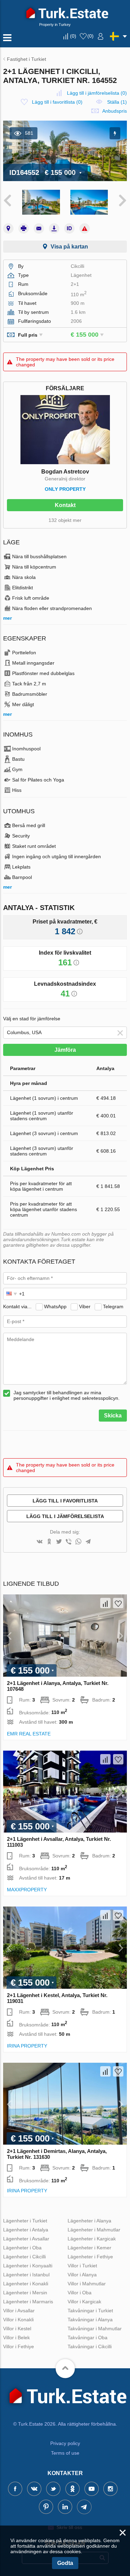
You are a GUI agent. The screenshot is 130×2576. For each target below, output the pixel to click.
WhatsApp (55, 1306)
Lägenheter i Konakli (26, 2284)
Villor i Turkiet (82, 2266)
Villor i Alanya (82, 2275)
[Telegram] (88, 1542)
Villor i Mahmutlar (87, 2284)
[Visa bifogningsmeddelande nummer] (69, 228)
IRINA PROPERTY (27, 2046)
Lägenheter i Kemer (89, 2248)
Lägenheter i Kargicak (92, 2239)
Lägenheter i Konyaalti (28, 2266)
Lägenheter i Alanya (89, 2221)
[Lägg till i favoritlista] (118, 1603)
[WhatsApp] (78, 1542)
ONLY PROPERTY (65, 489)
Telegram (113, 1306)
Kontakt (65, 505)
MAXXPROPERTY (27, 1890)
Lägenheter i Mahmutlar (94, 2230)
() (73, 36)
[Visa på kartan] (8, 228)
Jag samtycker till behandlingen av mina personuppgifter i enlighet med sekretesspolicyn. (67, 1395)
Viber (85, 1306)
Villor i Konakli (18, 2320)
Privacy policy (65, 2443)
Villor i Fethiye (19, 2346)
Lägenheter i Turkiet (25, 2221)
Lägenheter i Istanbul (26, 2275)
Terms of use (65, 2453)
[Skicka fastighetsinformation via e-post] (39, 228)
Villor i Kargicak (84, 2302)
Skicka (113, 1416)
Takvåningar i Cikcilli (90, 2346)
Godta (65, 2563)
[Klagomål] (85, 228)
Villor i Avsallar (19, 2311)
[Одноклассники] (49, 1542)
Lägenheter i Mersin (25, 2293)
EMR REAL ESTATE (29, 1734)
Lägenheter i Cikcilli (24, 2257)
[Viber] (69, 1542)
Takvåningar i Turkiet (90, 2311)
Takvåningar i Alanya (90, 2320)
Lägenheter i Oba (22, 2248)
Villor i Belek (16, 2338)
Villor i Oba (80, 2293)
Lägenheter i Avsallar (26, 2239)
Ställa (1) (117, 102)
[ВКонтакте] (40, 1542)
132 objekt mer (65, 520)
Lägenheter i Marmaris (28, 2302)
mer (7, 618)
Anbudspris (115, 111)
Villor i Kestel (17, 2329)
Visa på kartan (69, 247)
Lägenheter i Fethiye (90, 2257)
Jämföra (65, 1050)
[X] (59, 1542)
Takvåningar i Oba (88, 2338)
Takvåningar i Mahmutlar (95, 2329)
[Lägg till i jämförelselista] (105, 1603)
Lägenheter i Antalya (26, 2230)
